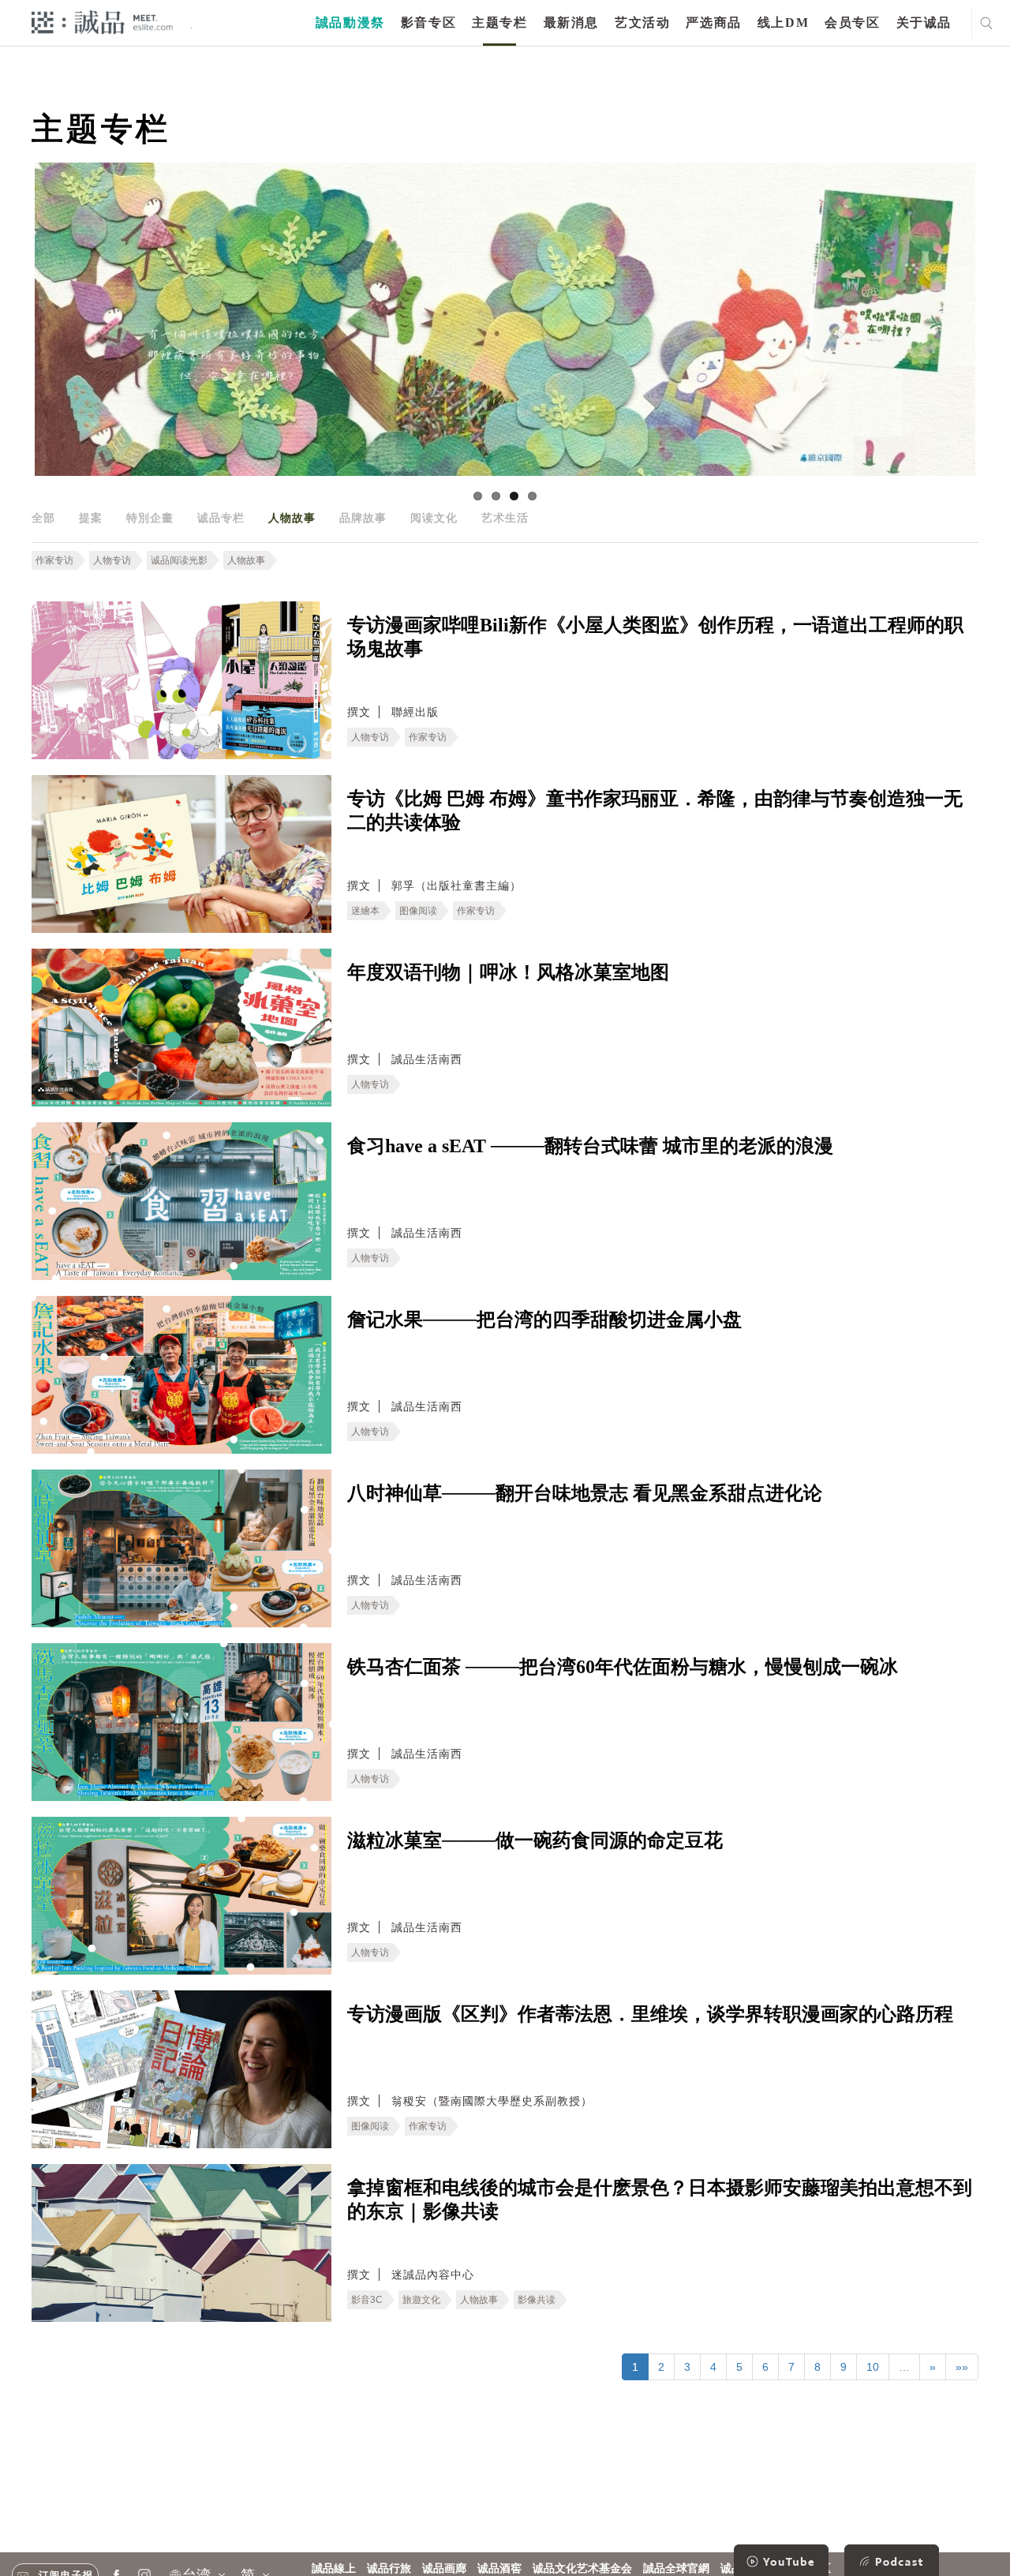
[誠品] (102, 22)
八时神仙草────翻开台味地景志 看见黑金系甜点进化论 (585, 1493)
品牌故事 (363, 518)
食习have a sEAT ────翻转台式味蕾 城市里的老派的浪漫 (590, 1146)
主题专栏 (499, 22)
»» (962, 2367)
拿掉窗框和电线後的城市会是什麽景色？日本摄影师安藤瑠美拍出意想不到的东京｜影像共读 (660, 2200)
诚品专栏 (221, 518)
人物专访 (112, 560)
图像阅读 (418, 911)
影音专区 (428, 22)
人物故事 (292, 518)
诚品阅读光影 (179, 560)
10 (873, 2367)
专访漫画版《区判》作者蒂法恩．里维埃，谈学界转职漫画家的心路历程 (650, 2014)
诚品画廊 (444, 2569)
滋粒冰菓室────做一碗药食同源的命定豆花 (535, 1840)
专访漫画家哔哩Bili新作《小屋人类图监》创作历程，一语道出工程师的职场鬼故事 (655, 637)
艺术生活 (505, 518)
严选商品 (713, 22)
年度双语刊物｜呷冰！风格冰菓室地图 (508, 972)
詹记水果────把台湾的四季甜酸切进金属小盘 (544, 1320)
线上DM (783, 22)
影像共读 (537, 2300)
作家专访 (54, 560)
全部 (43, 518)
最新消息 (571, 22)
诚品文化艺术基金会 (582, 2569)
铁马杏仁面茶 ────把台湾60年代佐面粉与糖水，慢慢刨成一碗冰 (623, 1667)
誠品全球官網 (676, 2569)
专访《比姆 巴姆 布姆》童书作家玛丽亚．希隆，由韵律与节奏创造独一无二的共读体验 (655, 811)
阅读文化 (434, 518)
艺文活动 (642, 22)
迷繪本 (365, 911)
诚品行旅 (389, 2569)
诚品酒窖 (499, 2569)
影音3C (367, 2300)
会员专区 (852, 22)
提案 (91, 518)
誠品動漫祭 (350, 22)
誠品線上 (334, 2569)
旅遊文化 (421, 2300)
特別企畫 (150, 518)
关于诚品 (924, 22)
